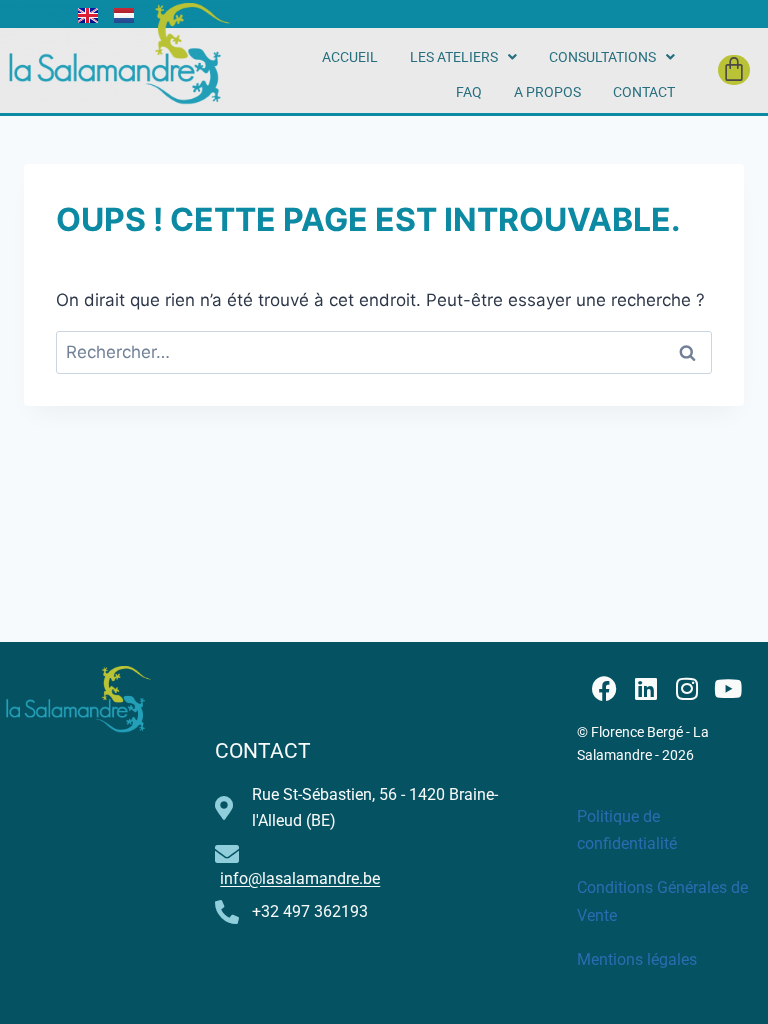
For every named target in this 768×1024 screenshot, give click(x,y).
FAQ (469, 92)
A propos (547, 92)
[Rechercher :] (384, 352)
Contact (644, 92)
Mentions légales (637, 959)
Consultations (602, 57)
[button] (463, 57)
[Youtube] (727, 688)
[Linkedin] (645, 688)
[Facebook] (604, 688)
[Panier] (734, 70)
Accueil (350, 57)
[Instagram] (686, 688)
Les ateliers (454, 57)
